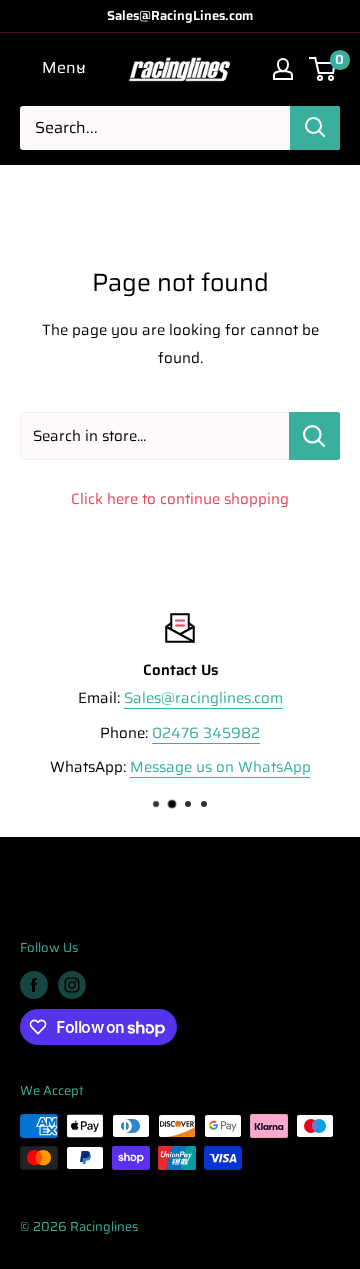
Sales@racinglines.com (203, 698)
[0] (323, 69)
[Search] (315, 128)
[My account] (283, 69)
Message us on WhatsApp (220, 767)
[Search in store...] (314, 436)
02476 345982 (206, 733)
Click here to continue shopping (180, 499)
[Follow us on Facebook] (34, 985)
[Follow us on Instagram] (72, 985)
